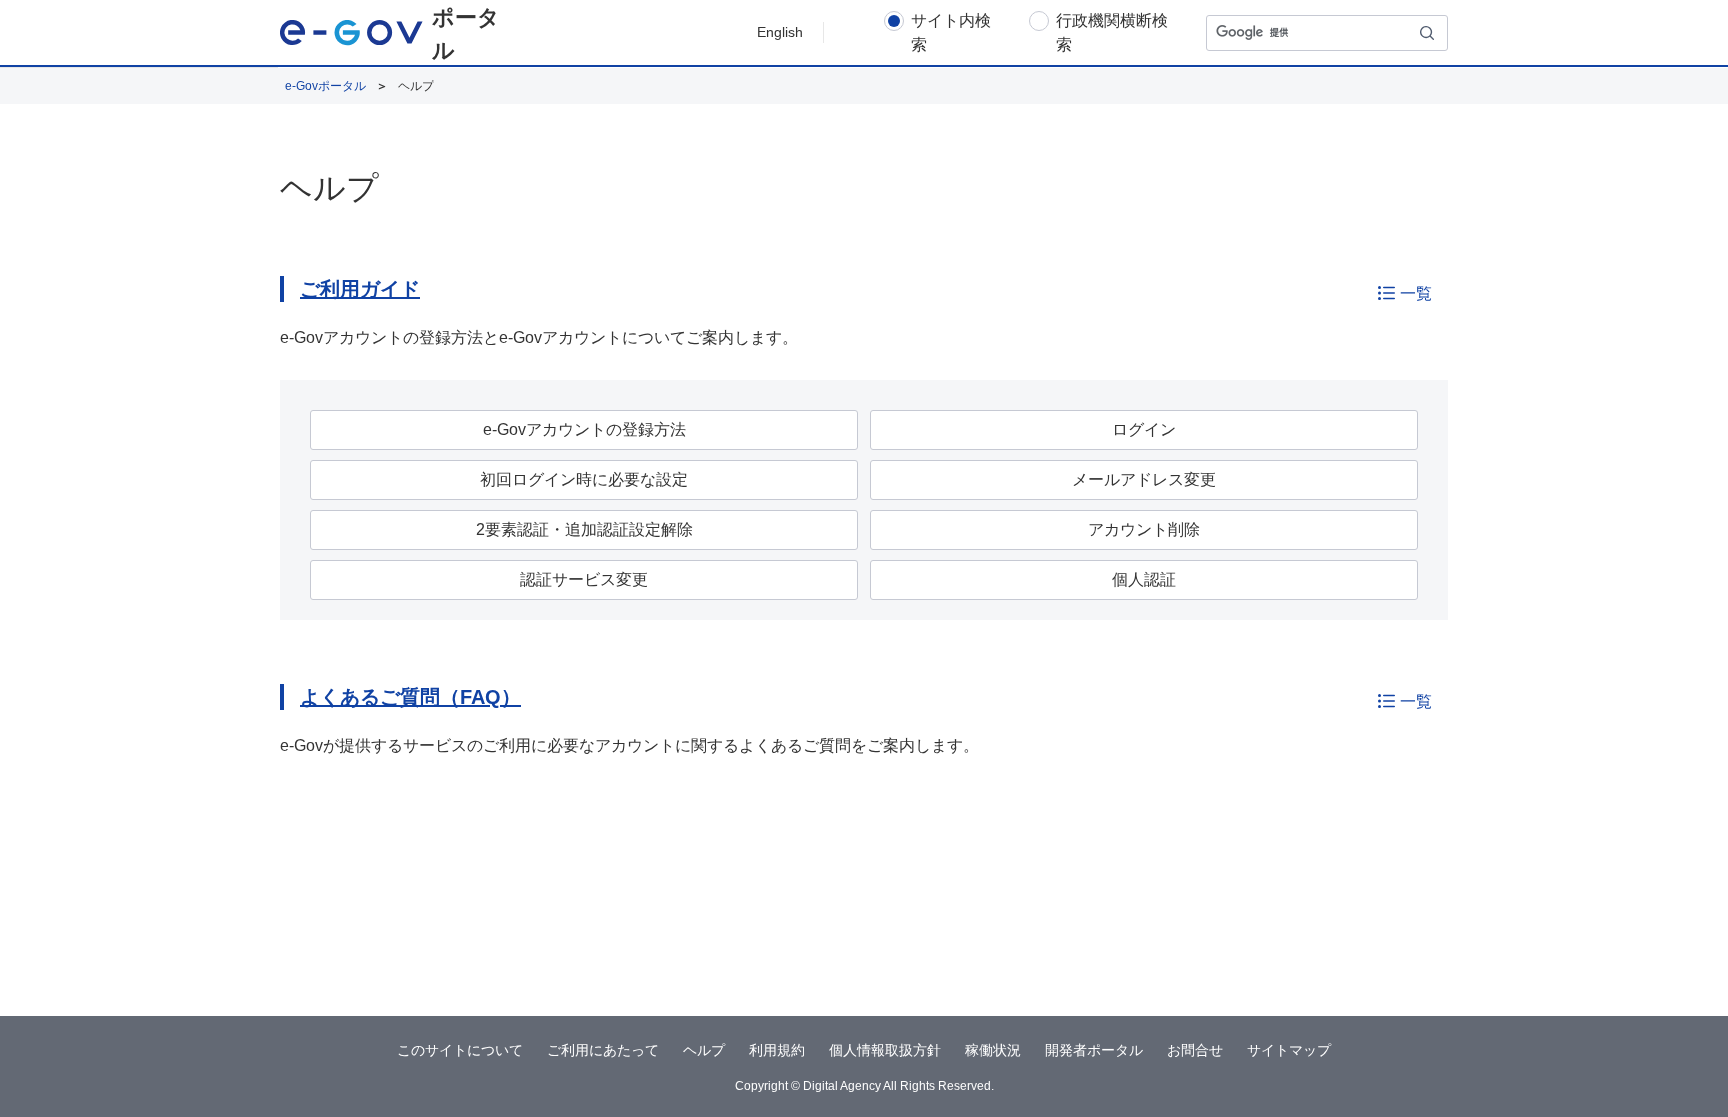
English (780, 32)
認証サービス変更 (584, 579)
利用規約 (777, 1050)
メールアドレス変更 (1144, 479)
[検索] (1428, 33)
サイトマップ (1289, 1050)
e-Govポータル (325, 86)
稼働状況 (993, 1050)
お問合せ (1195, 1050)
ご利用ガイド (360, 289)
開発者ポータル (1094, 1050)
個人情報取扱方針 (885, 1050)
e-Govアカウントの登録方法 (584, 429)
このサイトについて (460, 1050)
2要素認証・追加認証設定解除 (584, 529)
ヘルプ (704, 1050)
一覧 (1416, 293)
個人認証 (1144, 579)
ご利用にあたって (603, 1050)
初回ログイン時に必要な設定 (584, 479)
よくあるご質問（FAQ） (410, 697)
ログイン (1144, 429)
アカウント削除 (1144, 529)
